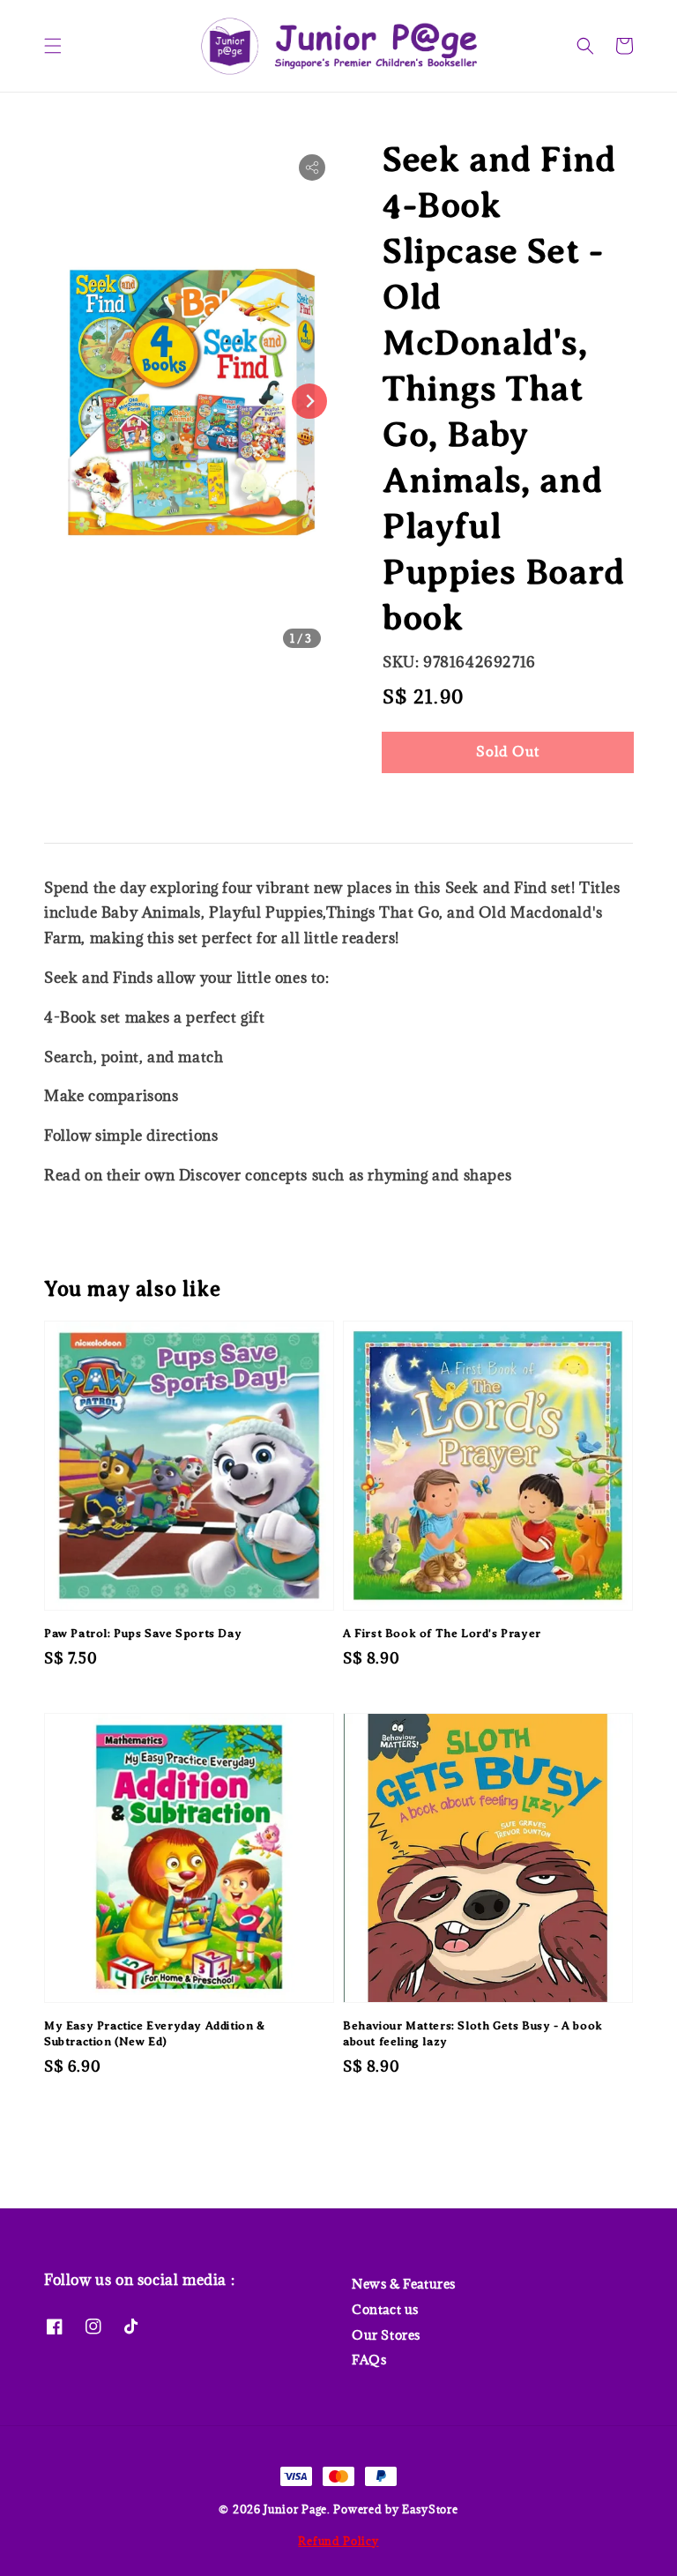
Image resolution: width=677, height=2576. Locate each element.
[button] (53, 46)
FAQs (369, 2360)
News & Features (404, 2284)
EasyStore (430, 2509)
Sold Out (508, 751)
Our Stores (386, 2335)
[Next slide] (309, 401)
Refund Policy (338, 2541)
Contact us (385, 2309)
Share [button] (425, 805)
